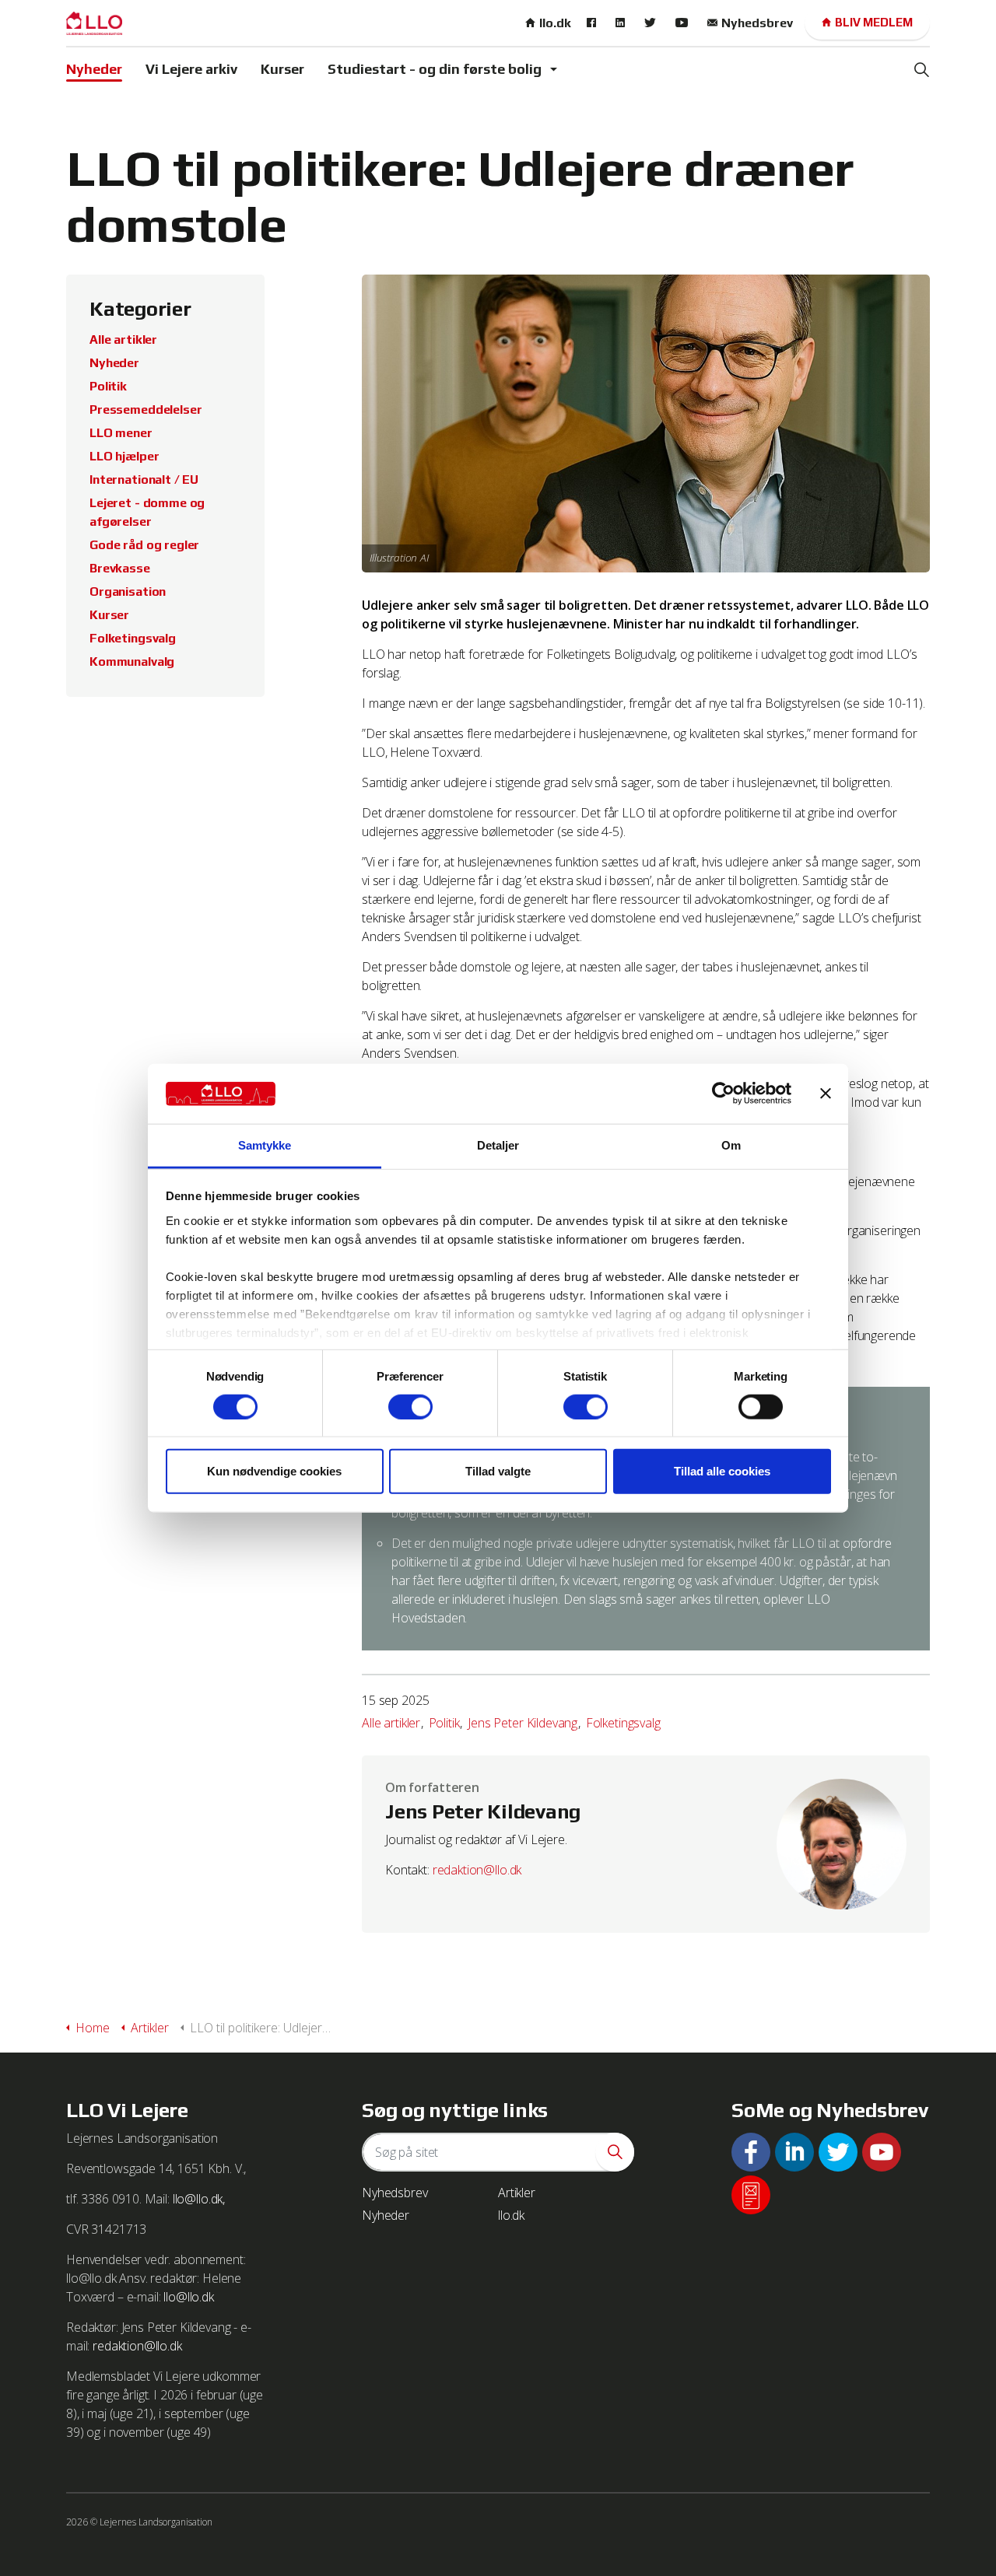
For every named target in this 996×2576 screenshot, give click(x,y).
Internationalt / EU (144, 479)
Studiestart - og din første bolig (435, 69)
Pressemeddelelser (146, 409)
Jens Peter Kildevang (523, 1723)
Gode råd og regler (144, 545)
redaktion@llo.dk (477, 1870)
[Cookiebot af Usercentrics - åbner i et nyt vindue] (723, 1094)
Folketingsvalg (623, 1723)
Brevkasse (120, 568)
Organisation (128, 591)
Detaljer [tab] (498, 1145)
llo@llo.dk (189, 2297)
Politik (444, 1723)
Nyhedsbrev (757, 23)
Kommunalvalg (132, 661)
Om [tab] (731, 1145)
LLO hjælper (124, 456)
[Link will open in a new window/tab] (593, 23)
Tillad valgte (498, 1471)
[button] (615, 2152)
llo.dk (555, 23)
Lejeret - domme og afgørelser (147, 512)
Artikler (517, 2193)
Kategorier (140, 309)
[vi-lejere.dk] (94, 23)
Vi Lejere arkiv (191, 69)
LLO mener (121, 433)
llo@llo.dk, (199, 2199)
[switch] (410, 1406)
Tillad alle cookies (722, 1471)
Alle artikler (391, 1723)
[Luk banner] (826, 1094)
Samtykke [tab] (265, 1145)
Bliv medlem (874, 22)
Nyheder (94, 69)
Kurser (282, 69)
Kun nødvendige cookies (274, 1471)
